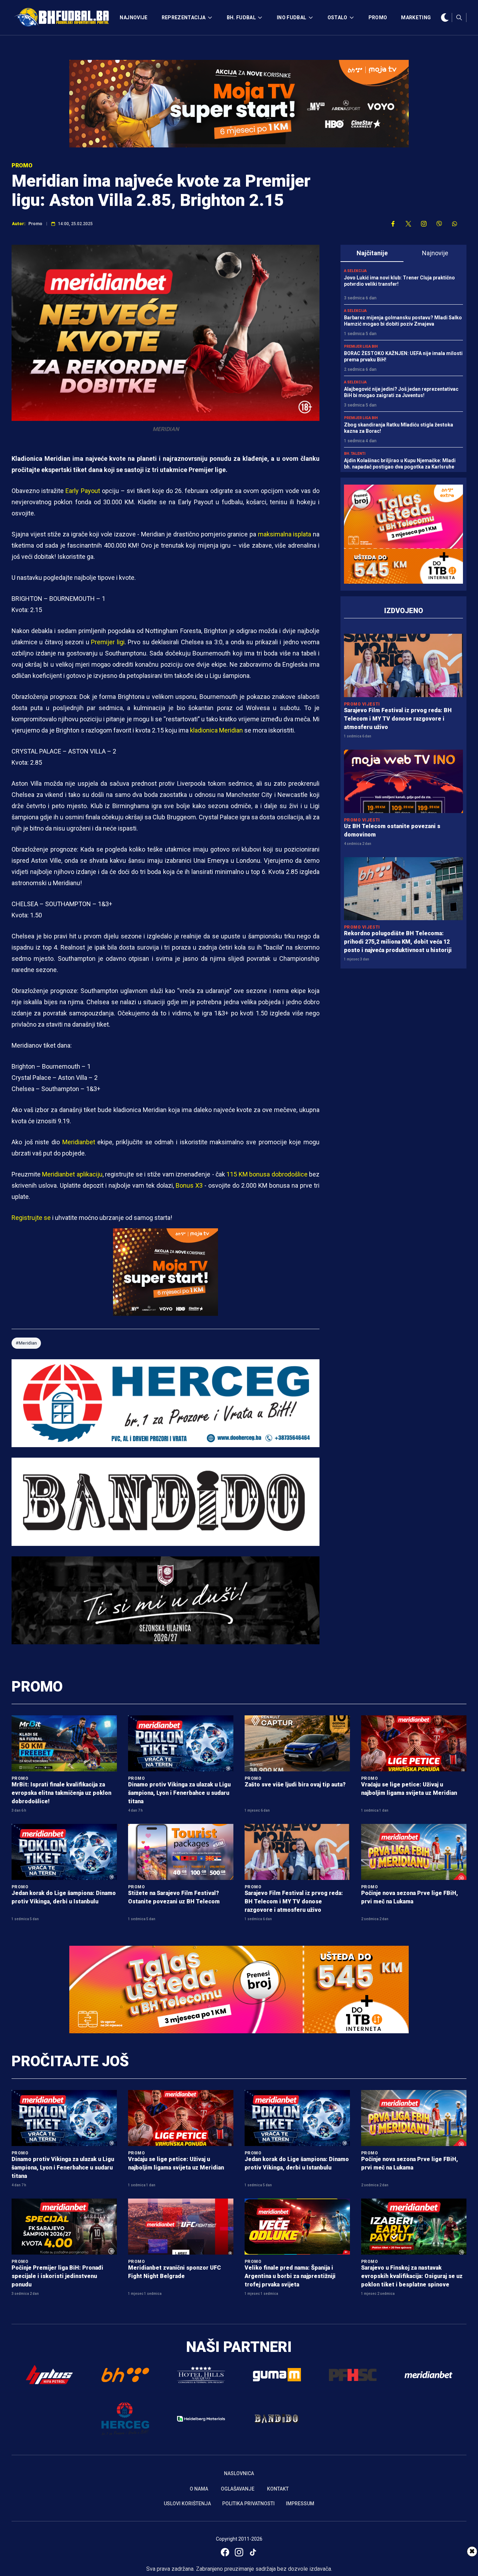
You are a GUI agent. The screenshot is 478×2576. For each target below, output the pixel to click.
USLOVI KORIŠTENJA (187, 2504)
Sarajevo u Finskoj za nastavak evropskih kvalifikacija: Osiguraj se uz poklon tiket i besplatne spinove (412, 2276)
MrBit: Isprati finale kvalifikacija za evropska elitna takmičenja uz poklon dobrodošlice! (61, 1793)
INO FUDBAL (292, 18)
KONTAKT (278, 2489)
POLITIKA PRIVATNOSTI (248, 2504)
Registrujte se (31, 1218)
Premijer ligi (108, 642)
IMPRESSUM (300, 2504)
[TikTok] (253, 2552)
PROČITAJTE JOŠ (70, 2061)
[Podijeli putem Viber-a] (439, 224)
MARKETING (416, 18)
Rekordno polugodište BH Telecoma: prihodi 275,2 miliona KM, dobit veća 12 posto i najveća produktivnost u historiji (398, 942)
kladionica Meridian (216, 730)
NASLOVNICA (239, 2473)
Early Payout (83, 491)
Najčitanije (372, 253)
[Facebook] (225, 2552)
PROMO (378, 18)
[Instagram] (239, 2552)
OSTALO (338, 18)
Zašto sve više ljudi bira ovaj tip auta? (295, 1785)
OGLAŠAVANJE (238, 2489)
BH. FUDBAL (241, 18)
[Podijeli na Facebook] (393, 224)
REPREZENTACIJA (184, 18)
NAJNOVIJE (133, 18)
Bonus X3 (189, 1185)
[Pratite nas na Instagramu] (424, 224)
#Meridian (26, 1343)
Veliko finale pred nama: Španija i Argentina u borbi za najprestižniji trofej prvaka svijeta (290, 2276)
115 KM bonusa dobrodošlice (267, 1174)
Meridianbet (79, 1142)
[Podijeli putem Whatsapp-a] (455, 224)
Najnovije (435, 253)
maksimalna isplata (285, 534)
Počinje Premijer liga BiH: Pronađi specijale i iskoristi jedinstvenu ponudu (57, 2276)
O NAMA (199, 2489)
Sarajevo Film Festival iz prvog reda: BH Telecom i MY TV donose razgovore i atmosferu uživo (398, 719)
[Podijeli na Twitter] (408, 224)
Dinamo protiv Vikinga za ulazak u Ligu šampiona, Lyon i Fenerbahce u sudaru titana (179, 1793)
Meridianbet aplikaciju (72, 1174)
